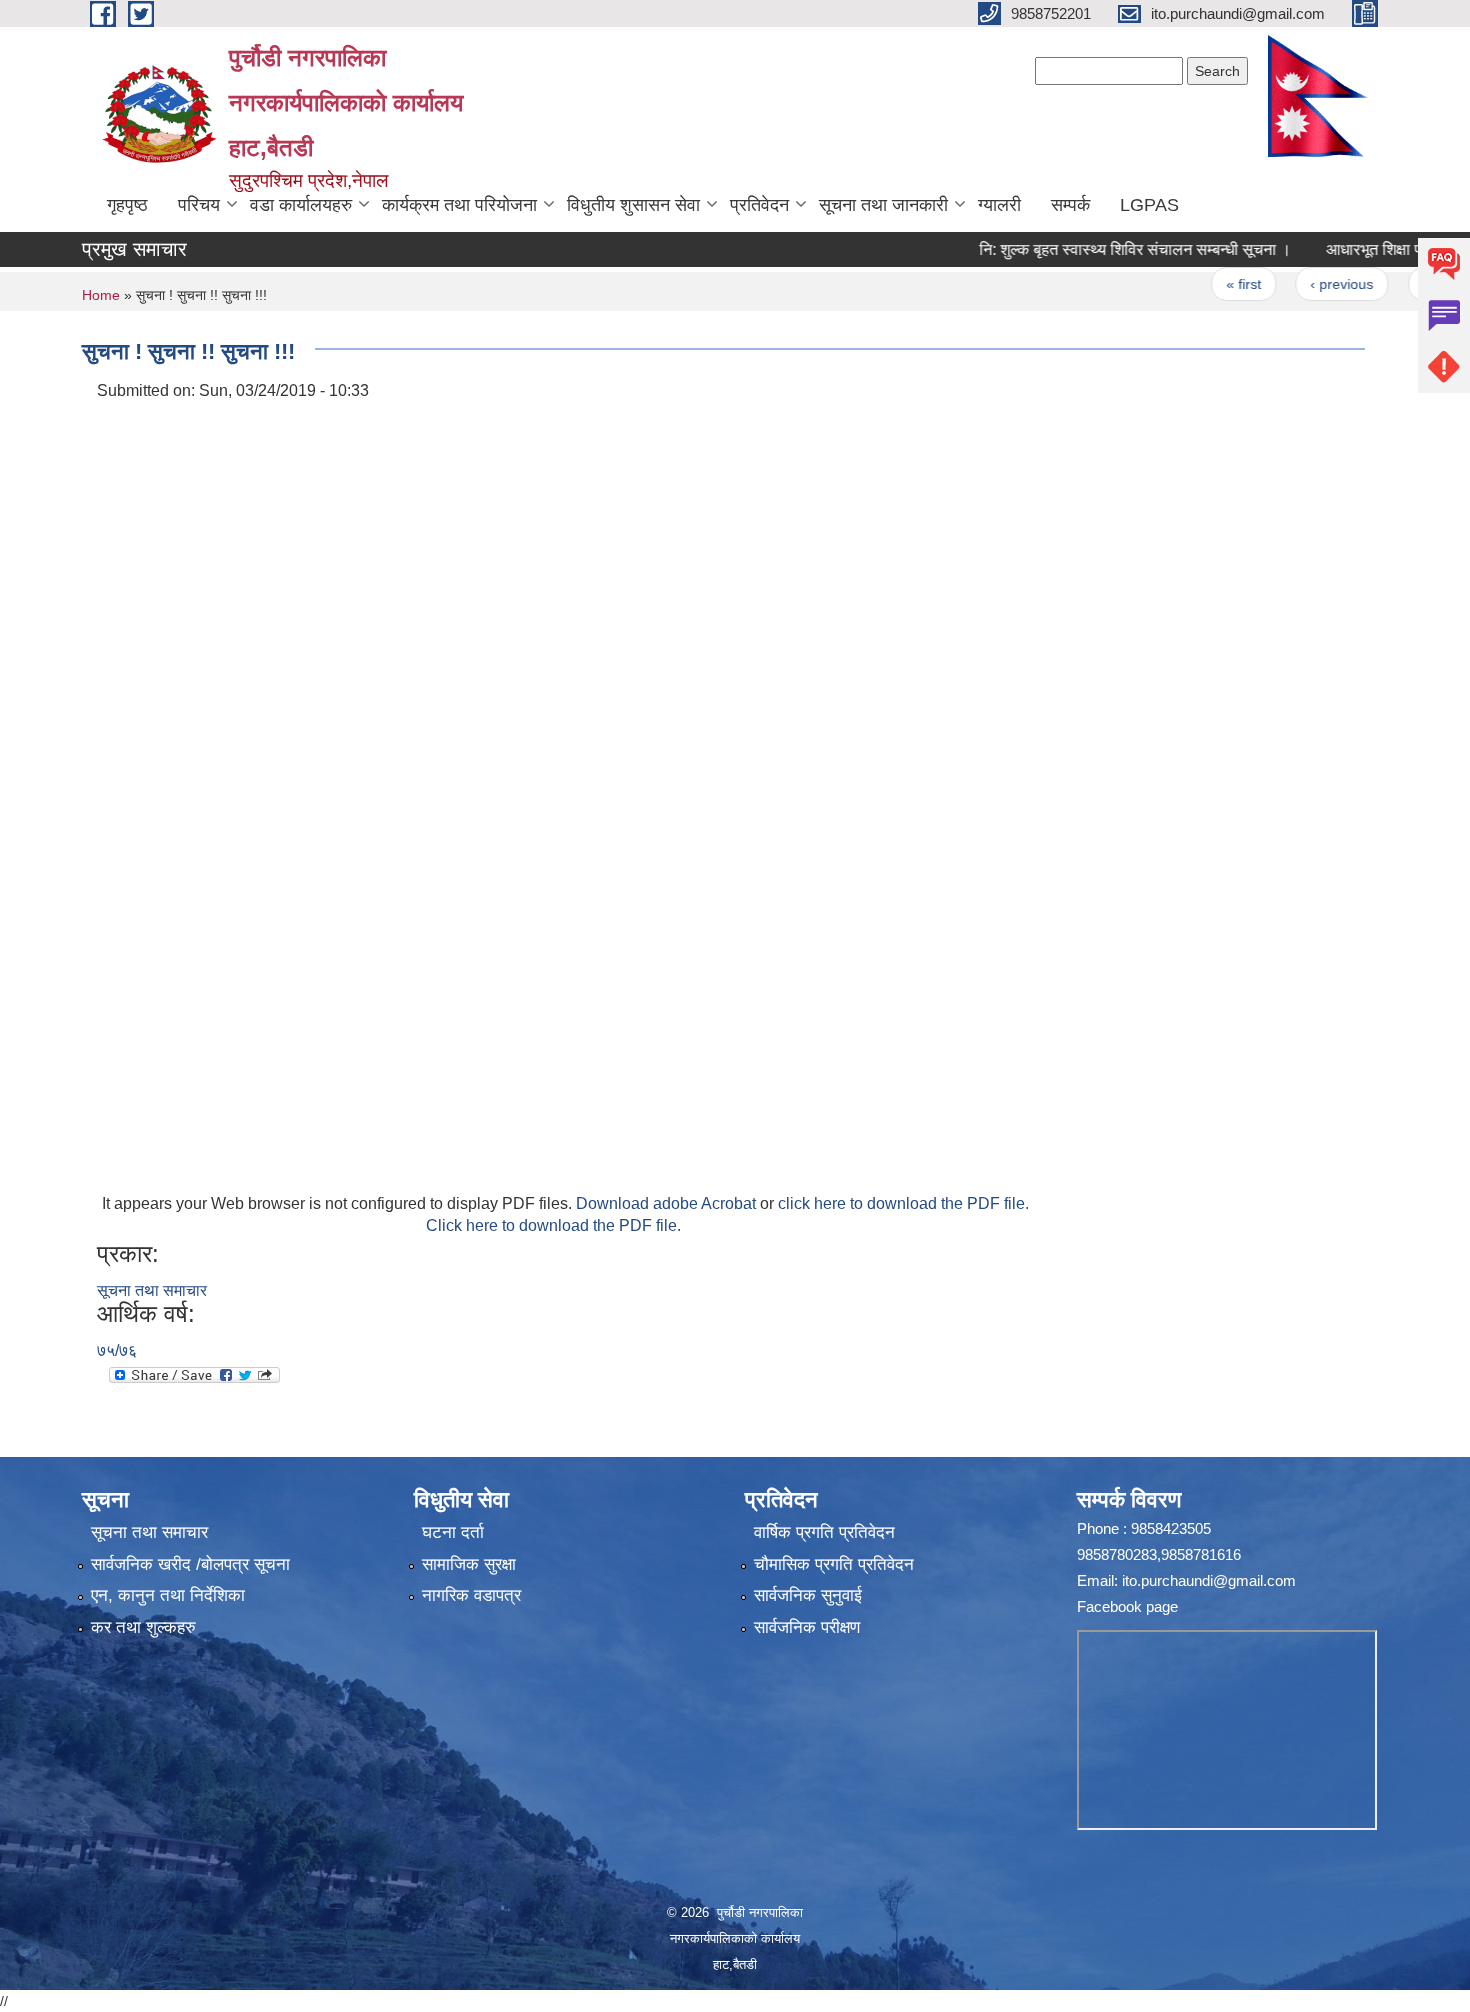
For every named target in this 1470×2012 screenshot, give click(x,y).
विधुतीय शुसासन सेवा (633, 205)
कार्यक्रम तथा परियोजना (459, 205)
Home (101, 295)
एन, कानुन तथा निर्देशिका (168, 1595)
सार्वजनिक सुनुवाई (808, 1595)
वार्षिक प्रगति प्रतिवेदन (824, 1532)
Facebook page (1127, 1606)
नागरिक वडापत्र (471, 1595)
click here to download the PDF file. (903, 1203)
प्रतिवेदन (759, 205)
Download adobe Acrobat (668, 1203)
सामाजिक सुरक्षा (469, 1564)
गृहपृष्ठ (127, 205)
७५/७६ (117, 1350)
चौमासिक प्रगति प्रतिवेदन (834, 1564)
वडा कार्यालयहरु (301, 205)
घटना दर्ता (453, 1532)
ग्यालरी (999, 205)
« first (1200, 284)
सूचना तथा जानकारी (883, 205)
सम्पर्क (1070, 205)
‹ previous (1298, 284)
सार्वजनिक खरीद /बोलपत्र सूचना (190, 1564)
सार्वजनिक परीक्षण (807, 1627)
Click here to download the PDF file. (553, 1225)
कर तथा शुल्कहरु (143, 1627)
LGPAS (1149, 205)
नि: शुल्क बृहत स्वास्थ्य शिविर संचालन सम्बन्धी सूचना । (1092, 249)
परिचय (199, 205)
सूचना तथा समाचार (152, 1290)
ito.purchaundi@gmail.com (1209, 1580)
